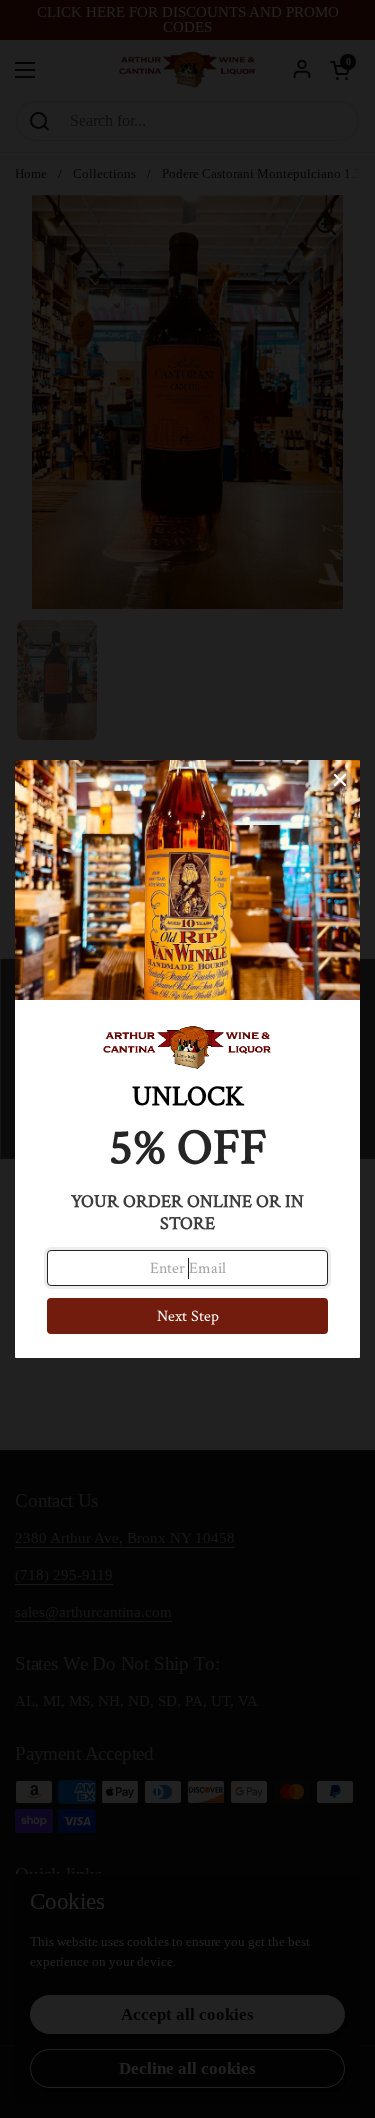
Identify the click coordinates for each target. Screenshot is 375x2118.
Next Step (188, 1316)
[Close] (340, 780)
